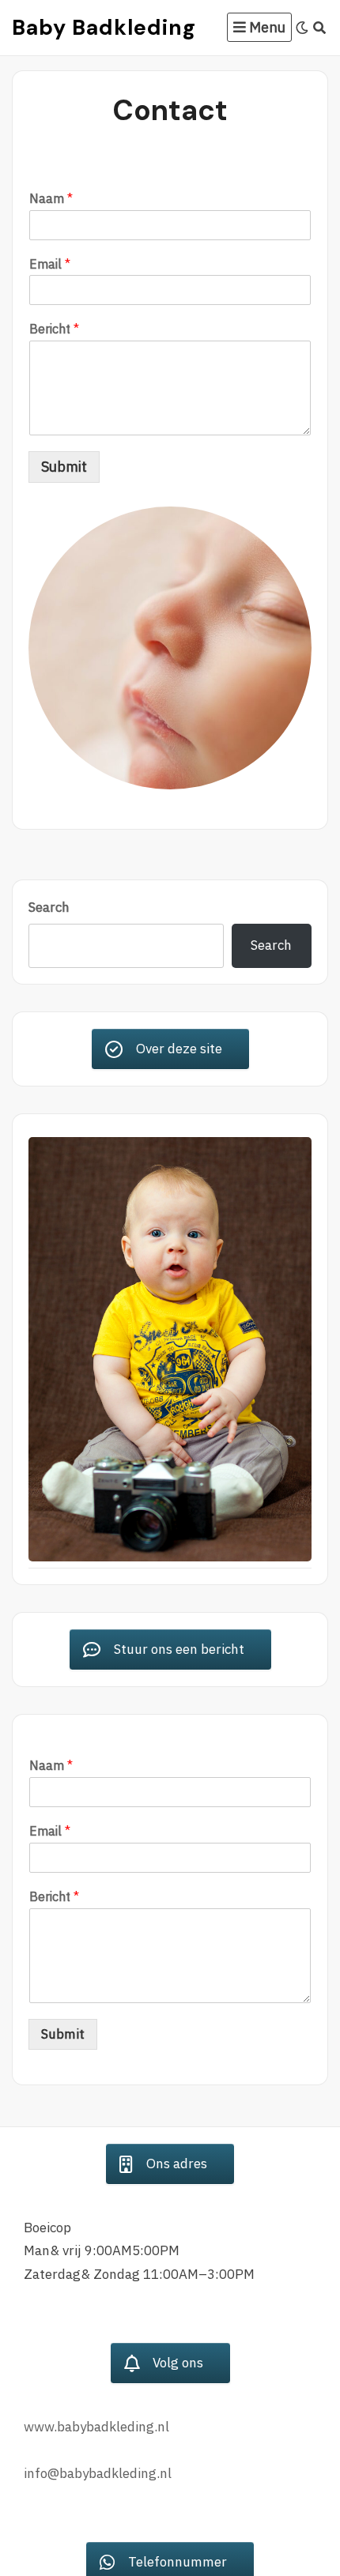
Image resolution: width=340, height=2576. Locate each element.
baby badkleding (104, 27)
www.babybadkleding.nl (96, 2427)
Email (50, 264)
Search (49, 907)
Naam (51, 198)
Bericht (54, 329)
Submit (64, 467)
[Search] (320, 28)
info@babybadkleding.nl (98, 2473)
